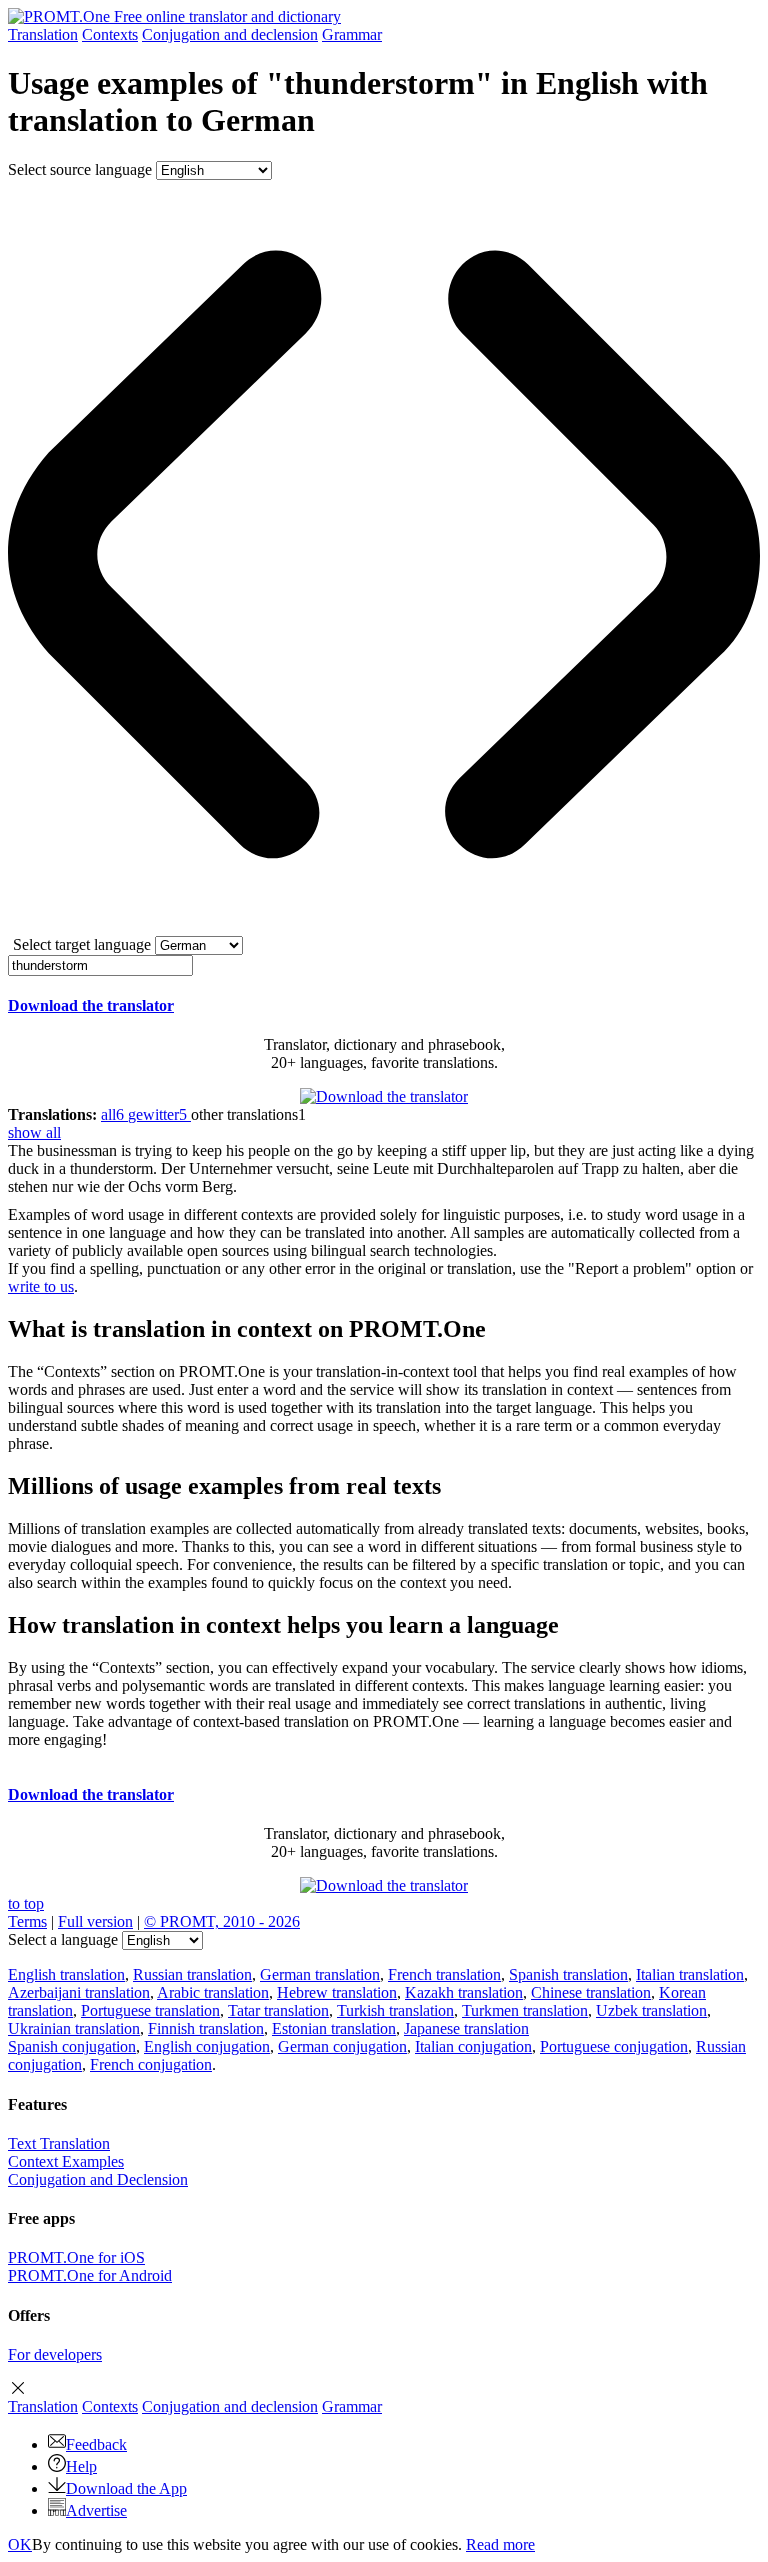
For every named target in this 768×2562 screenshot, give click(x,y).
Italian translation (690, 1974)
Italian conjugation (473, 2046)
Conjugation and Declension (98, 2179)
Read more (500, 2544)
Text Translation (59, 2143)
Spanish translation (568, 1974)
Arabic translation (213, 1992)
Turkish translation (395, 2010)
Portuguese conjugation (614, 2046)
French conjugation (151, 2064)
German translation (320, 1974)
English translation (66, 1974)
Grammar (352, 34)
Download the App (126, 2488)
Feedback (96, 2444)
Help (81, 2466)
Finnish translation (206, 2028)
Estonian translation (334, 2028)
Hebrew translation (337, 1992)
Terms (27, 1921)
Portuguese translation (150, 2010)
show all (34, 1132)
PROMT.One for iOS (76, 2257)
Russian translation (192, 1974)
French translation (444, 1974)
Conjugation (230, 34)
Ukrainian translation (74, 2028)
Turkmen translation (525, 2010)
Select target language (82, 944)
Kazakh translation (464, 1992)
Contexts (110, 34)
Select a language (63, 1939)
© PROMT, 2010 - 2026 (222, 1921)
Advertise (96, 2510)
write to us (41, 1286)
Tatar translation (278, 2010)
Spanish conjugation (72, 2046)
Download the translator (91, 1005)
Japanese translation (466, 2028)
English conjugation (207, 2046)
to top (26, 1903)
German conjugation (342, 2046)
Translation (43, 34)
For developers (55, 2354)
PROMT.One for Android (90, 2275)
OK (20, 2544)
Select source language (80, 169)
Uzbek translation (651, 2010)
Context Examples (66, 2161)
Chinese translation (591, 1992)
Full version (95, 1921)
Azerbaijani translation (79, 1992)
